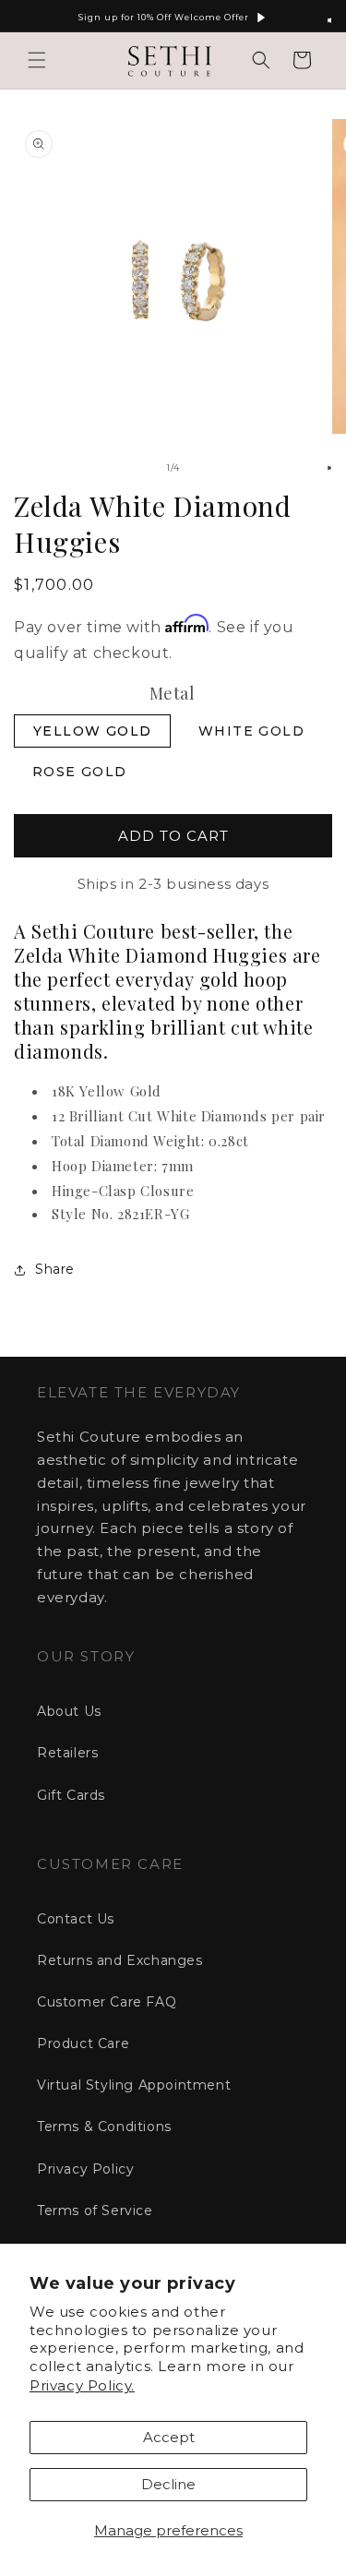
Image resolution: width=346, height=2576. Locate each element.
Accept (169, 2437)
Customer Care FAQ (107, 2002)
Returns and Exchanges (120, 1960)
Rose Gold (80, 772)
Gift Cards (71, 1795)
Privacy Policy (85, 2169)
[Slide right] (214, 468)
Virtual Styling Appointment (134, 2085)
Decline (168, 2484)
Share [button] (55, 1269)
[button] (37, 60)
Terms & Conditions (104, 2127)
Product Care (83, 2043)
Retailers (67, 1753)
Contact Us (76, 1919)
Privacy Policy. (82, 2385)
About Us (69, 1711)
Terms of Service (95, 2211)
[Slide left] (133, 468)
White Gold (251, 731)
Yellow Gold (92, 731)
